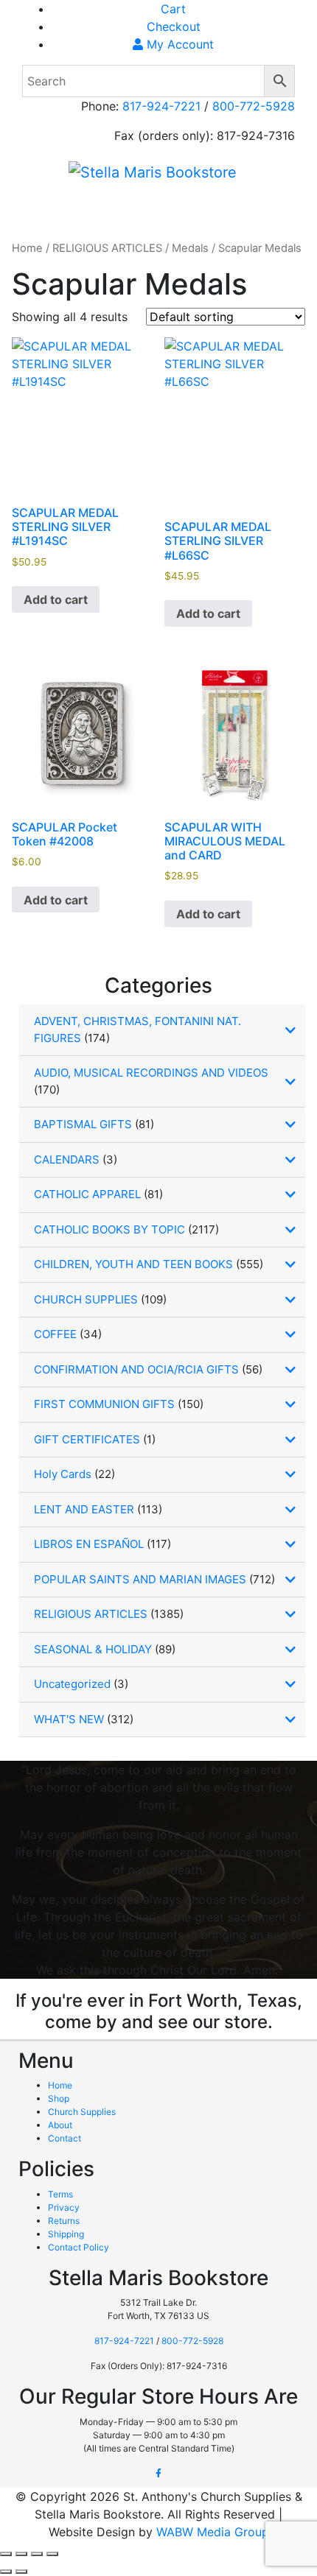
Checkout (174, 27)
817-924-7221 (161, 106)
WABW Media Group (213, 2532)
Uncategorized (72, 1684)
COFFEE (55, 1334)
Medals (190, 248)
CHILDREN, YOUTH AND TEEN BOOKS (133, 1264)
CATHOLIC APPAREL (87, 1194)
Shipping (66, 2234)
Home (27, 248)
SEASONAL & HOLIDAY (93, 1649)
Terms (60, 2194)
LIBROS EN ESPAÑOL (89, 1544)
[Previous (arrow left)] (6, 2572)
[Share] (37, 2554)
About (60, 2125)
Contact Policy (79, 2247)
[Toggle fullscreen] (21, 2554)
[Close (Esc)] (52, 2554)
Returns (64, 2221)
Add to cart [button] (56, 599)
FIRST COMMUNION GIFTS (104, 1404)
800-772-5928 (254, 106)
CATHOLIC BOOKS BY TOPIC (109, 1229)
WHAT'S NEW (69, 1719)
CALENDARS (67, 1159)
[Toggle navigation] (55, 208)
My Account (178, 44)
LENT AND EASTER (84, 1509)
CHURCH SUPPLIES (86, 1299)
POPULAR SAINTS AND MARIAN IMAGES (140, 1579)
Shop (59, 2098)
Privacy (64, 2207)
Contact (65, 2138)
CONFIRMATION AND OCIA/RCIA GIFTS (136, 1369)
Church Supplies (82, 2112)
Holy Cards (63, 1474)
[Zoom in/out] (6, 2554)
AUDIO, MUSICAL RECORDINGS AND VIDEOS (151, 1073)
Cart (173, 9)
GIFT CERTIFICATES (87, 1439)
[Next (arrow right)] (21, 2572)
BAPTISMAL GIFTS (83, 1124)
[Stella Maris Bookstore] (153, 172)
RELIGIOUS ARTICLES (107, 248)
